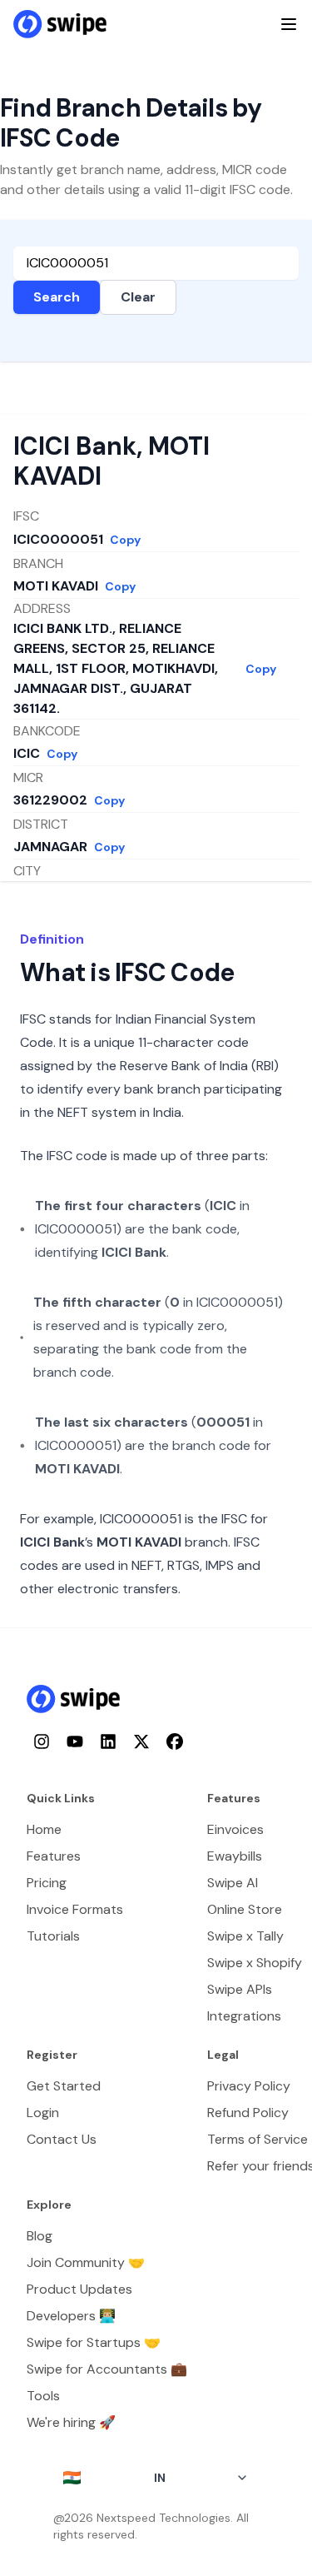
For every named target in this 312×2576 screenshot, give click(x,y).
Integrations (244, 2016)
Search (57, 297)
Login (43, 2113)
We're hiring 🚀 (71, 2422)
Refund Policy (248, 2113)
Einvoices (235, 1829)
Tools (43, 2396)
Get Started (64, 2086)
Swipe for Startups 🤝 (94, 2342)
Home (44, 1829)
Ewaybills (235, 1856)
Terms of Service (258, 2139)
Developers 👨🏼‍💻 (71, 2316)
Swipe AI (233, 1883)
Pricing (47, 1883)
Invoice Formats (75, 1909)
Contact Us (62, 2139)
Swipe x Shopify (255, 1963)
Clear (138, 297)
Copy (125, 540)
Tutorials (53, 1936)
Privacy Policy (249, 2086)
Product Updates (79, 2289)
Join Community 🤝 (86, 2262)
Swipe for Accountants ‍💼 (107, 2369)
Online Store (245, 1909)
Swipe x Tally (245, 1936)
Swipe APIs (240, 1989)
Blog (40, 2236)
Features (54, 1856)
